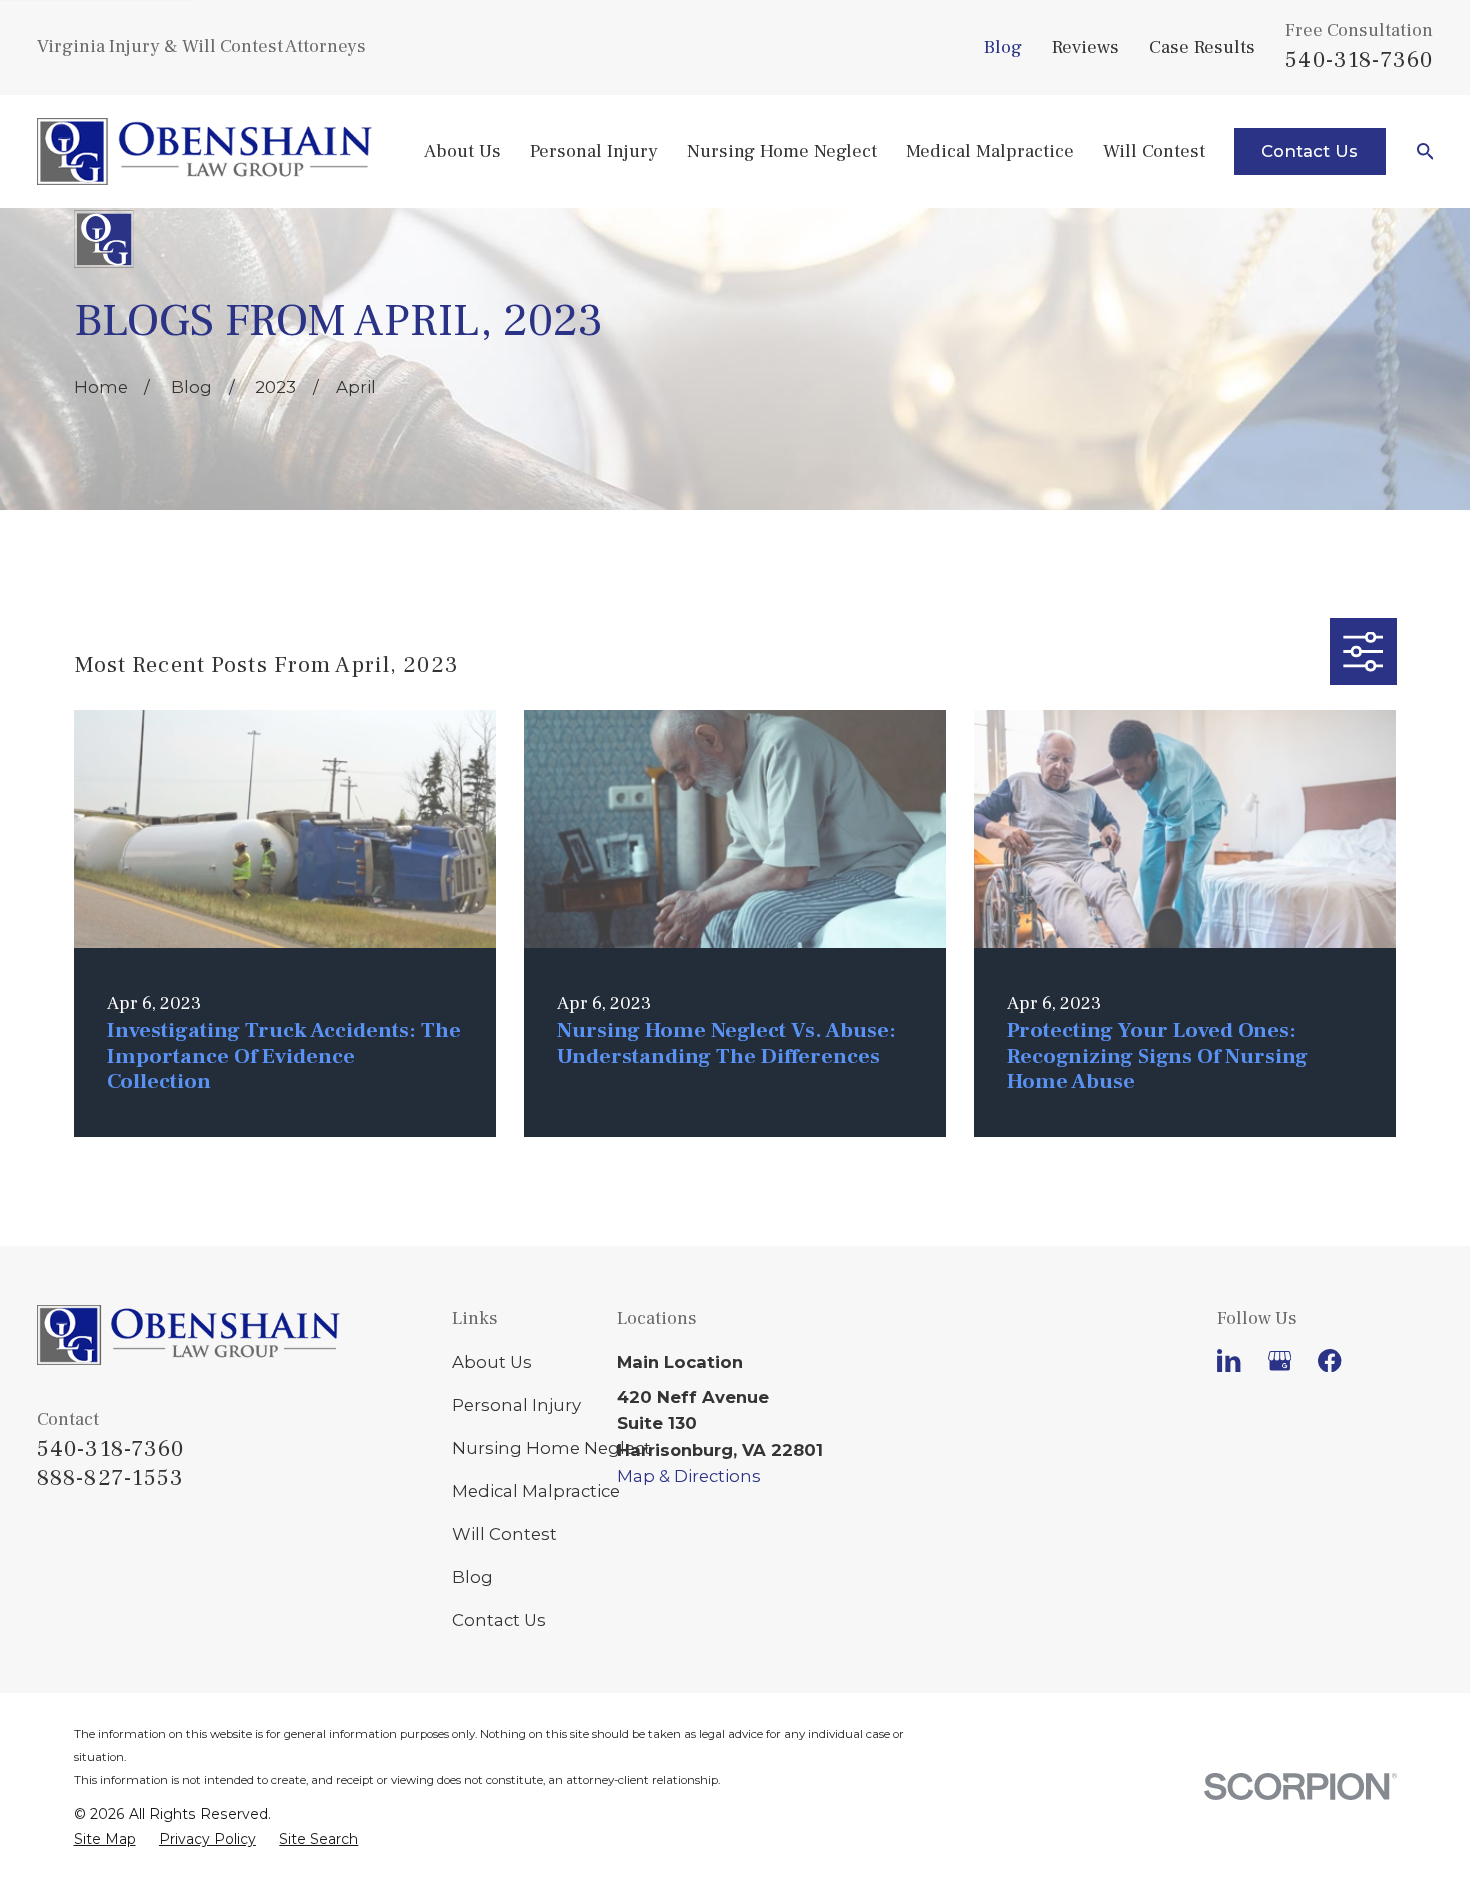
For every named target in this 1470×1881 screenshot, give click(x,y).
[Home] (204, 151)
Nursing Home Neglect (551, 1448)
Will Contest (504, 1534)
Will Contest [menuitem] (1154, 151)
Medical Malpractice (536, 1491)
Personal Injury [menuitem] (594, 151)
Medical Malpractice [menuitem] (990, 151)
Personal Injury (516, 1405)
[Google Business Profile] (1279, 1360)
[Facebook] (1329, 1360)
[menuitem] (105, 1839)
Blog (1003, 47)
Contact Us (1309, 151)
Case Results (1202, 47)
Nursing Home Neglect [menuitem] (782, 151)
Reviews (1085, 47)
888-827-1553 (111, 1478)
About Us (492, 1362)
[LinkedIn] (1228, 1360)
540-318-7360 (1359, 60)
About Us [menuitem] (462, 151)
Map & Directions (689, 1476)
